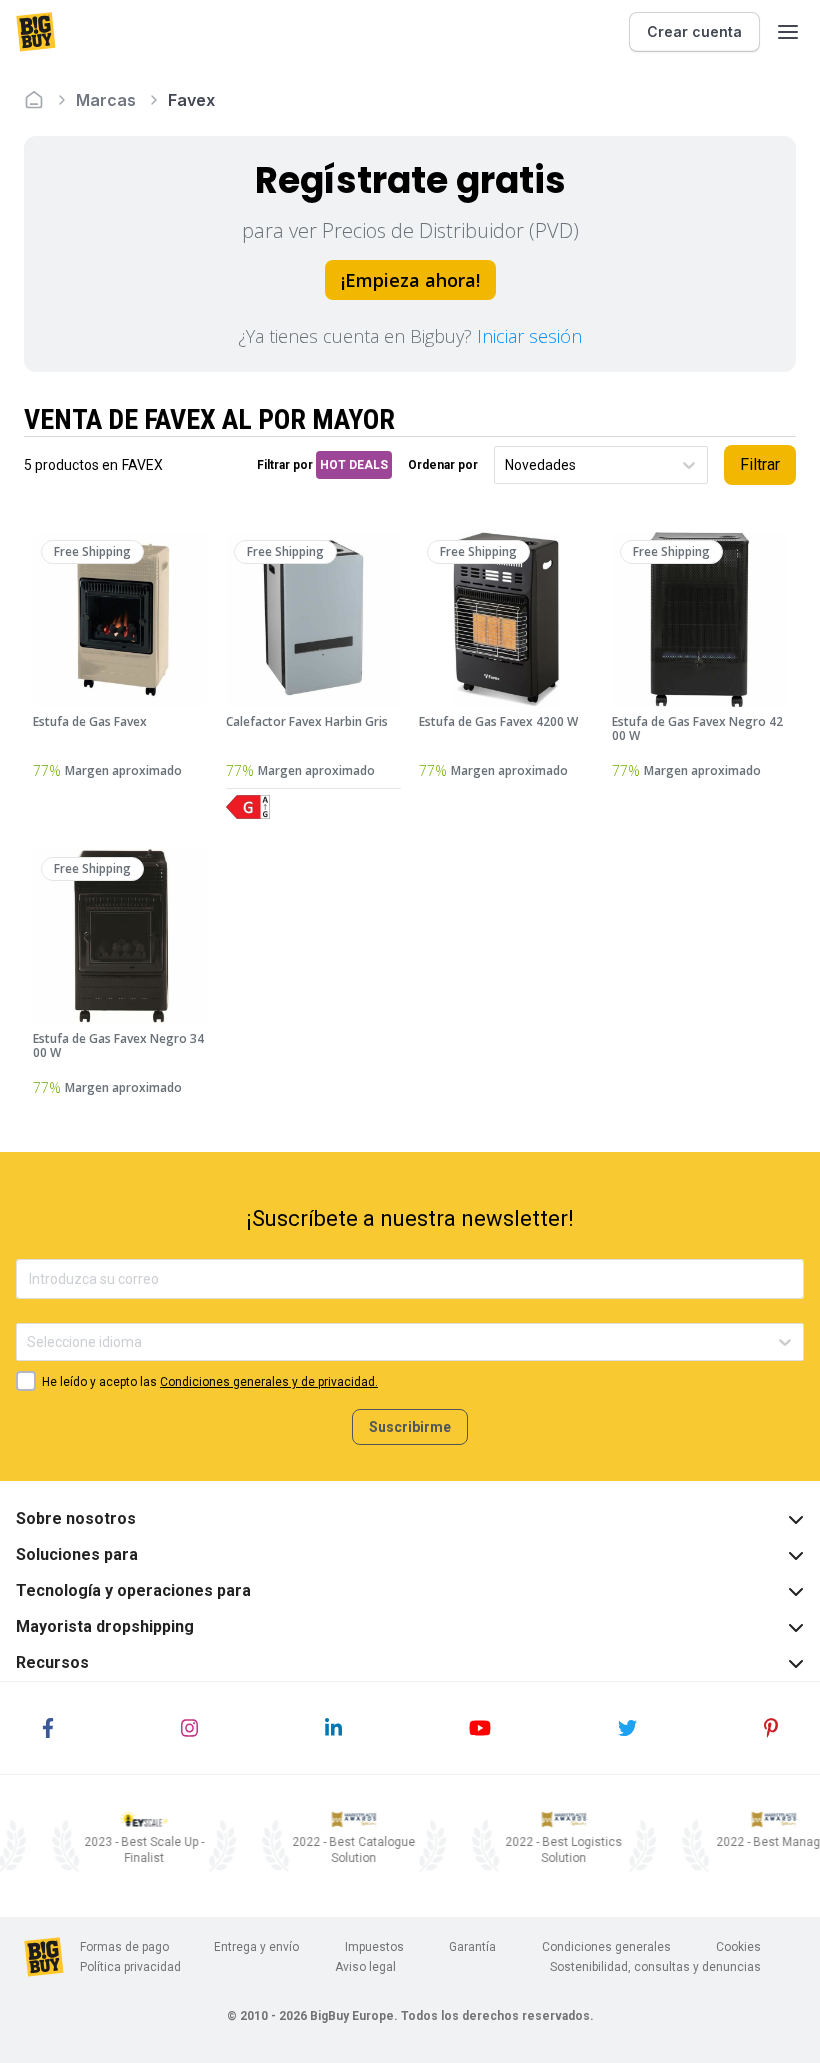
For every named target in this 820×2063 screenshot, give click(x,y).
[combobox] (506, 465)
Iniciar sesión (529, 336)
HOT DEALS (354, 465)
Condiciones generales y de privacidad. (269, 1382)
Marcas (106, 100)
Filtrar (760, 464)
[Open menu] (788, 32)
